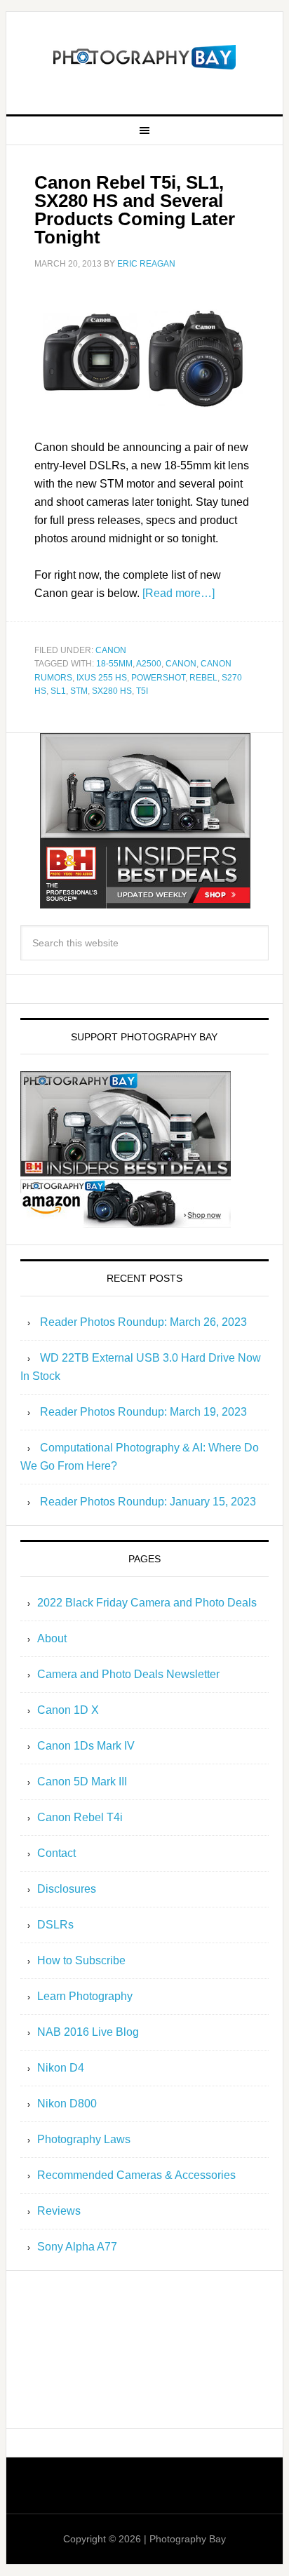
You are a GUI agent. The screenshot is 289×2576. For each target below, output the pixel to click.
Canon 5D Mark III (82, 1782)
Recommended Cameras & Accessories (136, 2175)
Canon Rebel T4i (80, 1817)
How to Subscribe (81, 1960)
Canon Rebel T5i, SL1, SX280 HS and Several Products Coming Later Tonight (135, 210)
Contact (56, 1853)
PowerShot (158, 678)
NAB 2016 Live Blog (88, 2032)
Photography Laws (84, 2139)
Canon (111, 650)
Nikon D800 (67, 2104)
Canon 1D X (68, 1710)
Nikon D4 (61, 2068)
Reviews (59, 2211)
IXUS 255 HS (102, 678)
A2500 (149, 664)
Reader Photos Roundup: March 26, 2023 (143, 1322)
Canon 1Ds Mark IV (86, 1746)
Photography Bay (144, 58)
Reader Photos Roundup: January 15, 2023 (148, 1502)
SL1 (58, 691)
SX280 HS (112, 691)
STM (79, 691)
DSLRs (55, 1925)
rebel (203, 678)
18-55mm (114, 664)
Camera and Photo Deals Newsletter (128, 1674)
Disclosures (67, 1889)
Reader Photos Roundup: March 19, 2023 (143, 1412)
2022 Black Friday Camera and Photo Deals (147, 1603)
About (52, 1638)
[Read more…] (179, 593)
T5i (142, 691)
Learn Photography (85, 1996)
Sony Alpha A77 (77, 2247)
